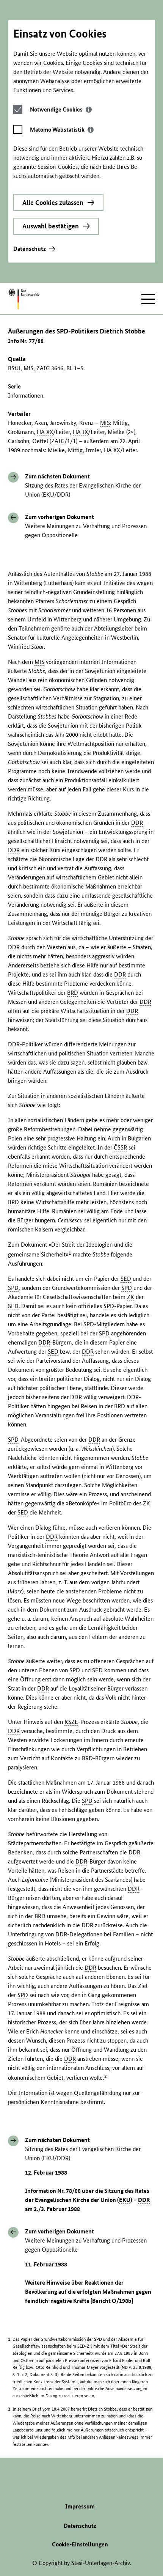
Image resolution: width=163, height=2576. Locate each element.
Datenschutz (30, 249)
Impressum (80, 2506)
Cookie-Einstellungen (80, 2544)
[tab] (61, 109)
